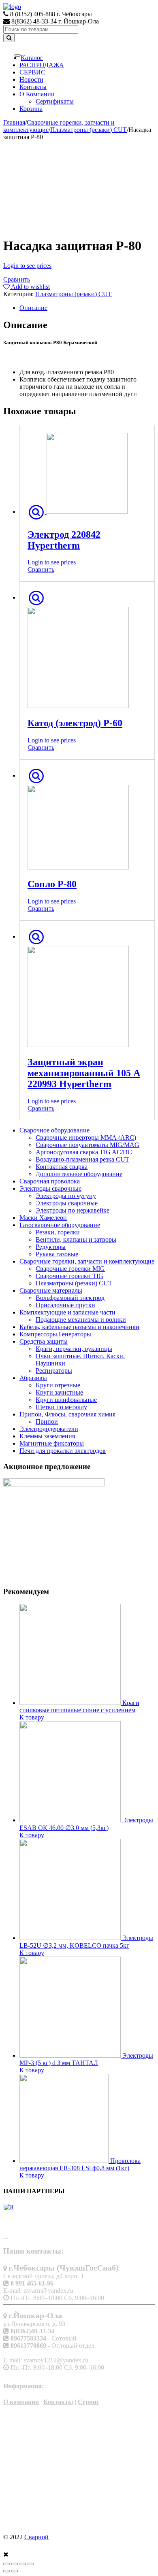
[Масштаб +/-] (31, 2564)
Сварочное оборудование (54, 1130)
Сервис (89, 2402)
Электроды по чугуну (66, 1196)
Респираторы (54, 1371)
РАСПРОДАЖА (42, 65)
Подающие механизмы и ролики (81, 1320)
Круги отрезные (58, 1385)
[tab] (87, 308)
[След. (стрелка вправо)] (15, 2571)
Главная (14, 122)
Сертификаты (55, 101)
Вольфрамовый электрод (70, 1298)
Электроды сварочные (50, 1188)
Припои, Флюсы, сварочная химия (67, 1414)
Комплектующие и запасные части (67, 1312)
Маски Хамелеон (43, 1218)
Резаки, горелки (58, 1232)
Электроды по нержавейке (73, 1210)
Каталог (32, 58)
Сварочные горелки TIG (69, 1276)
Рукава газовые (57, 1254)
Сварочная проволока (50, 1181)
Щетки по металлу (61, 1407)
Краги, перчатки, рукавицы (74, 1349)
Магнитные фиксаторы (52, 1443)
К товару (32, 1717)
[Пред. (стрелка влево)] (6, 2571)
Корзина (31, 109)
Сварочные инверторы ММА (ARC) (86, 1137)
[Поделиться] (15, 2564)
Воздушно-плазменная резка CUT (82, 1159)
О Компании (37, 94)
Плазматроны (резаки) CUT (89, 130)
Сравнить (17, 279)
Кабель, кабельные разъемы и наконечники (79, 1327)
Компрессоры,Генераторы (55, 1334)
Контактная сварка (62, 1167)
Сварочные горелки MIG (70, 1269)
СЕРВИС (32, 72)
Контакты (33, 87)
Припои (47, 1422)
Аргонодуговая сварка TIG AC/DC (84, 1152)
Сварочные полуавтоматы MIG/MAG (88, 1145)
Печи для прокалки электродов (63, 1451)
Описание (33, 308)
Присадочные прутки (65, 1305)
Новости (31, 80)
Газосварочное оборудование (60, 1225)
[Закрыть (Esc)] (6, 2564)
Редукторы (51, 1247)
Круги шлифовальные (66, 1400)
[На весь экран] (23, 2564)
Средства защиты (44, 1341)
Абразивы (33, 1378)
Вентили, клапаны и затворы (76, 1239)
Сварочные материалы (51, 1290)
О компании (21, 2402)
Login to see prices (27, 266)
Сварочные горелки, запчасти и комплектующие (87, 1261)
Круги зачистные (59, 1392)
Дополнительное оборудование (79, 1174)
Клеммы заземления (47, 1436)
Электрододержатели (49, 1429)
